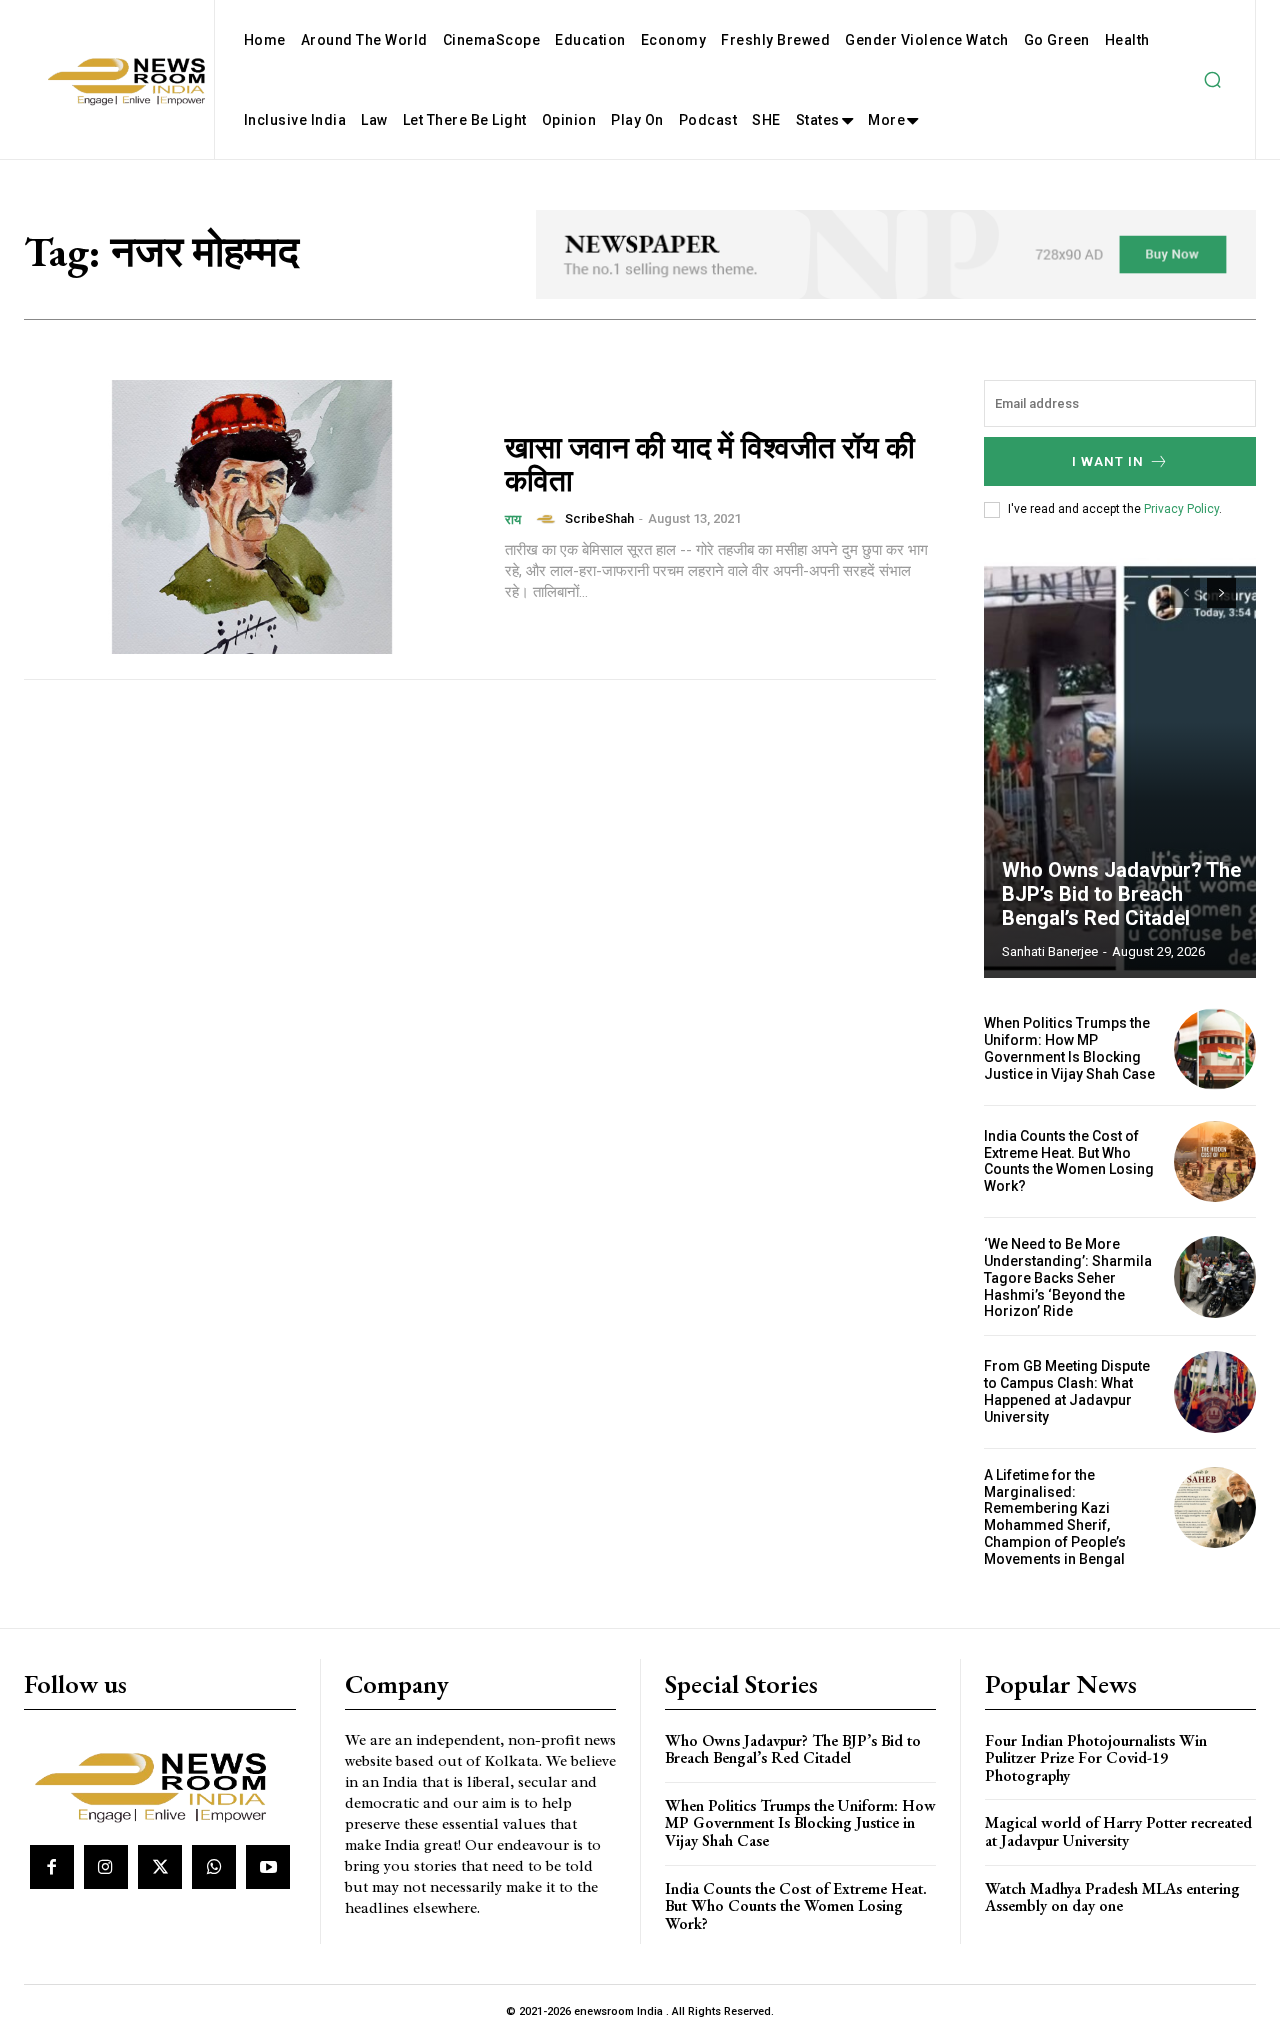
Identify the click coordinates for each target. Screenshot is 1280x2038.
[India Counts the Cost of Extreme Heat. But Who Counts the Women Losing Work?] (1215, 1162)
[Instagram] (106, 1867)
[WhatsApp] (214, 1867)
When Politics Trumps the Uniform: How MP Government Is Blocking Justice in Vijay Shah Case (1069, 1048)
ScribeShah (599, 518)
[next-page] (1221, 593)
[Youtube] (268, 1867)
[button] (1212, 80)
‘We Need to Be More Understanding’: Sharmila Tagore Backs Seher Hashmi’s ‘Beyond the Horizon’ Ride (1068, 1277)
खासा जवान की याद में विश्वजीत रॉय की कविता (710, 464)
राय (513, 519)
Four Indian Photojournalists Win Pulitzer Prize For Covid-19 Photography (1096, 1758)
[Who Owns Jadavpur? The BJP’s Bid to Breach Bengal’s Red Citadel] (1120, 768)
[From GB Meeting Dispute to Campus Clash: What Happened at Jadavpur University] (1215, 1392)
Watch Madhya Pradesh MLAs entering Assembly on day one (1112, 1897)
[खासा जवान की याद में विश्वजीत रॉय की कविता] (252, 517)
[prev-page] (1185, 593)
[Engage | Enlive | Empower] (157, 1784)
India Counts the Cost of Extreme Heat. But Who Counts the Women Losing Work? (1069, 1161)
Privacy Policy (1181, 509)
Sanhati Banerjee (1050, 951)
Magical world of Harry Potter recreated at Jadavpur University (1118, 1831)
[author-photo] (549, 519)
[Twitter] (160, 1867)
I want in (1108, 461)
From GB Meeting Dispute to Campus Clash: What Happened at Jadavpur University (1067, 1391)
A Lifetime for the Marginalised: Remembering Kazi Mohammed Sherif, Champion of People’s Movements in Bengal (1055, 1517)
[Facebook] (52, 1867)
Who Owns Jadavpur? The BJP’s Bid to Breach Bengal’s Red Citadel (1121, 894)
